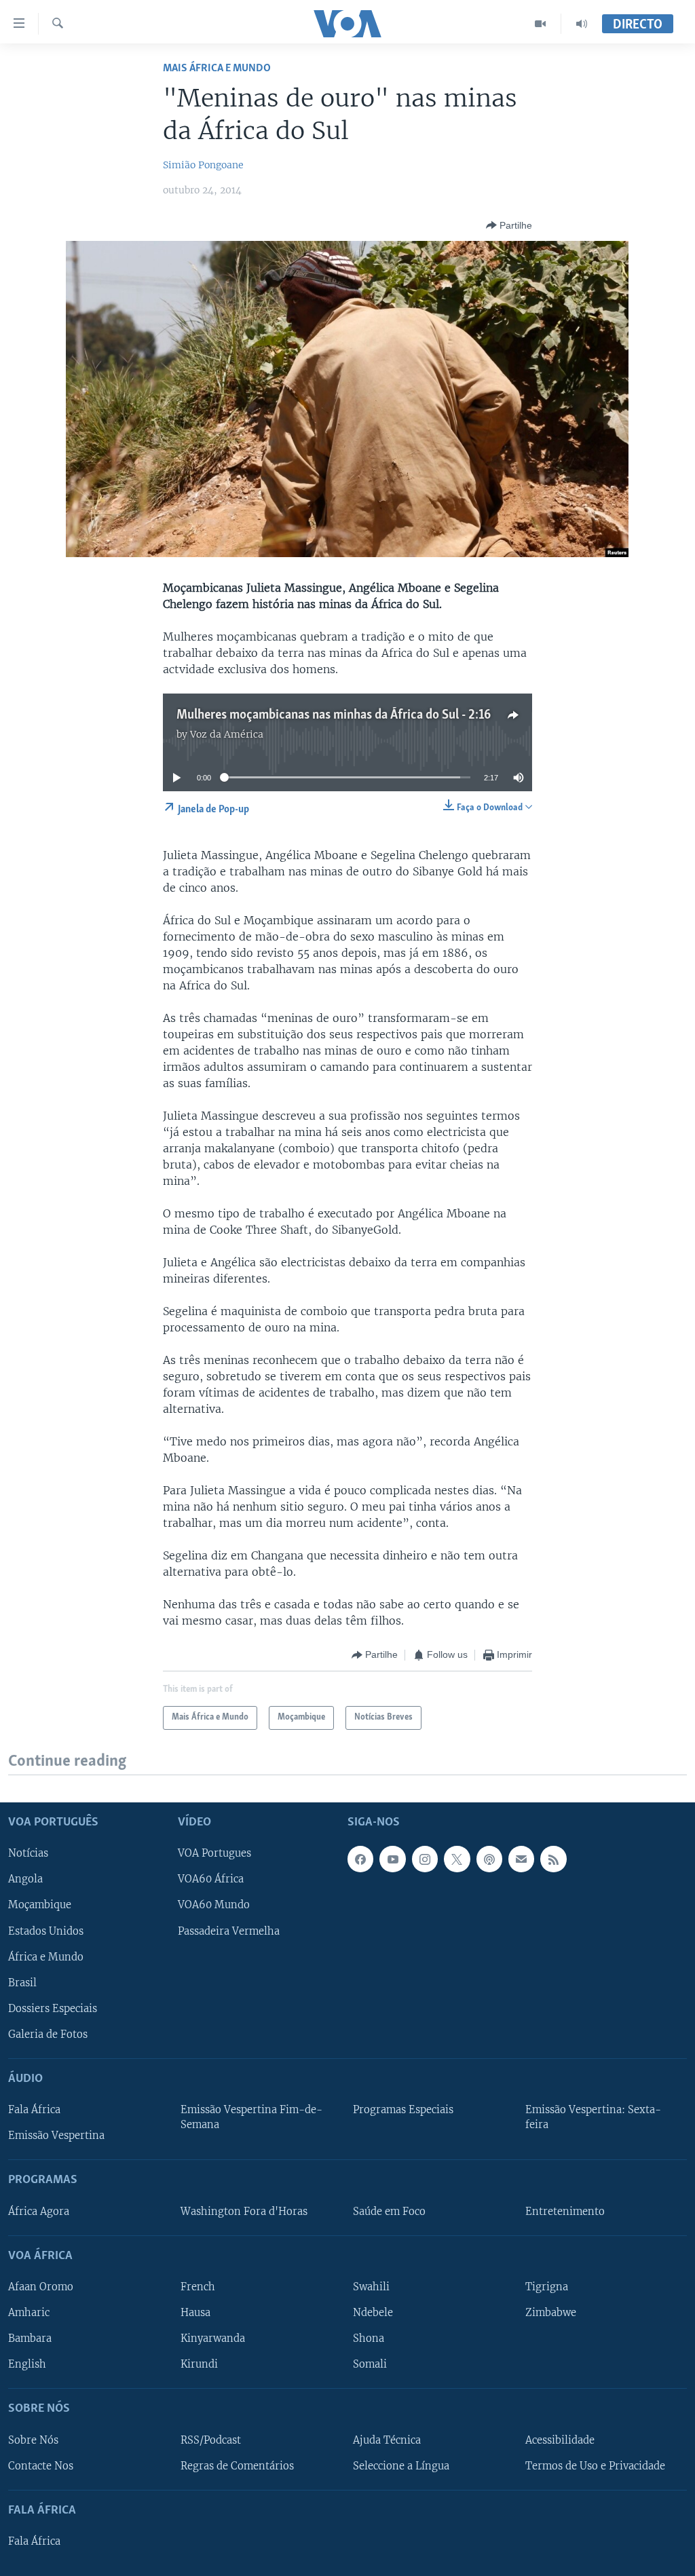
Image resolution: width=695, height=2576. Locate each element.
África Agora (39, 2211)
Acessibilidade (560, 2440)
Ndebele (373, 2313)
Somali (370, 2364)
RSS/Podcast (211, 2440)
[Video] (541, 24)
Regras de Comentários (237, 2465)
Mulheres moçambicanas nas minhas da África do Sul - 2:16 (334, 715)
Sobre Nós (33, 2440)
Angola (25, 1879)
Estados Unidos (46, 1931)
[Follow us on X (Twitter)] (457, 1859)
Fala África (34, 2110)
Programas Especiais (403, 2110)
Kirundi (199, 2364)
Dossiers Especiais (53, 2008)
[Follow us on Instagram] (425, 1859)
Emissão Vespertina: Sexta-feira (593, 2117)
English (27, 2364)
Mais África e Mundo (217, 68)
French (198, 2287)
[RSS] (553, 1859)
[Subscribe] (521, 1859)
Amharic (29, 2313)
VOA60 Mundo (214, 1905)
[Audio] (582, 24)
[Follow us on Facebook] (360, 1859)
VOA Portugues (214, 1853)
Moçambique (40, 1905)
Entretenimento (565, 2211)
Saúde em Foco (389, 2211)
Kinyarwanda (213, 2338)
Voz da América (227, 734)
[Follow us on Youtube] (392, 1859)
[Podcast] (489, 1859)
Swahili (371, 2287)
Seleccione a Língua (401, 2465)
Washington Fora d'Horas (244, 2211)
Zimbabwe (551, 2313)
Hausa (195, 2313)
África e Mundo (46, 1956)
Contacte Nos (41, 2465)
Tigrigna (547, 2287)
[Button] (509, 225)
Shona (369, 2338)
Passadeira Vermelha (229, 1931)
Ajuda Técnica (387, 2440)
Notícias (28, 1853)
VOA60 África (211, 1879)
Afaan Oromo (41, 2287)
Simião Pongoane (203, 165)
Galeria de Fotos (48, 2034)
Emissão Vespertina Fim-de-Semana (251, 2117)
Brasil (22, 1982)
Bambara (30, 2338)
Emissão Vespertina (56, 2136)
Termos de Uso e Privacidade (595, 2465)
